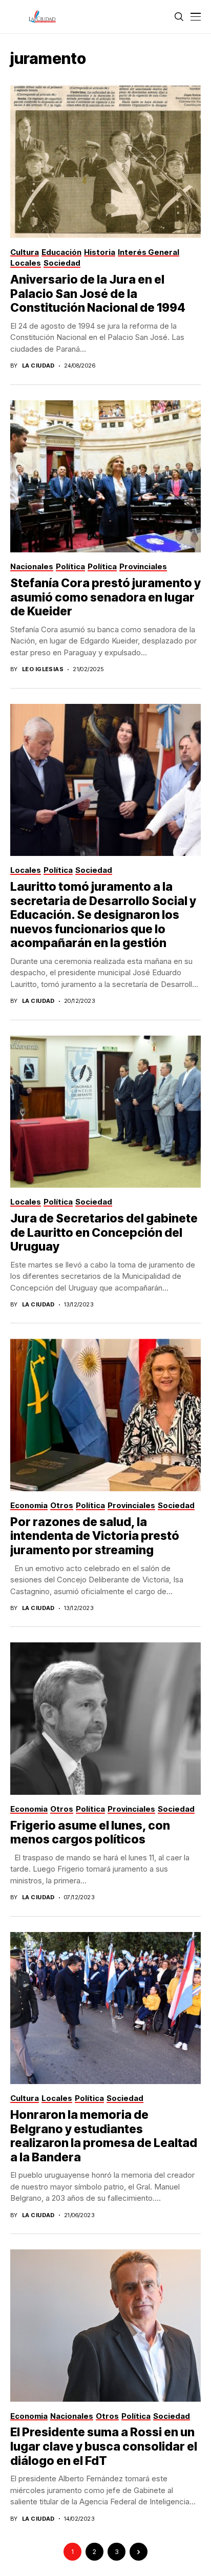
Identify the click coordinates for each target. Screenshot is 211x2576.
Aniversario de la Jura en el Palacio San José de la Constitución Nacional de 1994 (98, 294)
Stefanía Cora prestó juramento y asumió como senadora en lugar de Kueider (105, 597)
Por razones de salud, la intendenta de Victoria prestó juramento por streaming (95, 1536)
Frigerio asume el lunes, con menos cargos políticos (90, 1833)
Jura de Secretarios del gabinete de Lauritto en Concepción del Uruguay (104, 1232)
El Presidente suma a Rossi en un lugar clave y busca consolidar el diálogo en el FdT (104, 2446)
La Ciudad (38, 366)
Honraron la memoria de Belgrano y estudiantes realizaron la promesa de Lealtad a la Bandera (104, 2136)
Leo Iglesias (43, 669)
